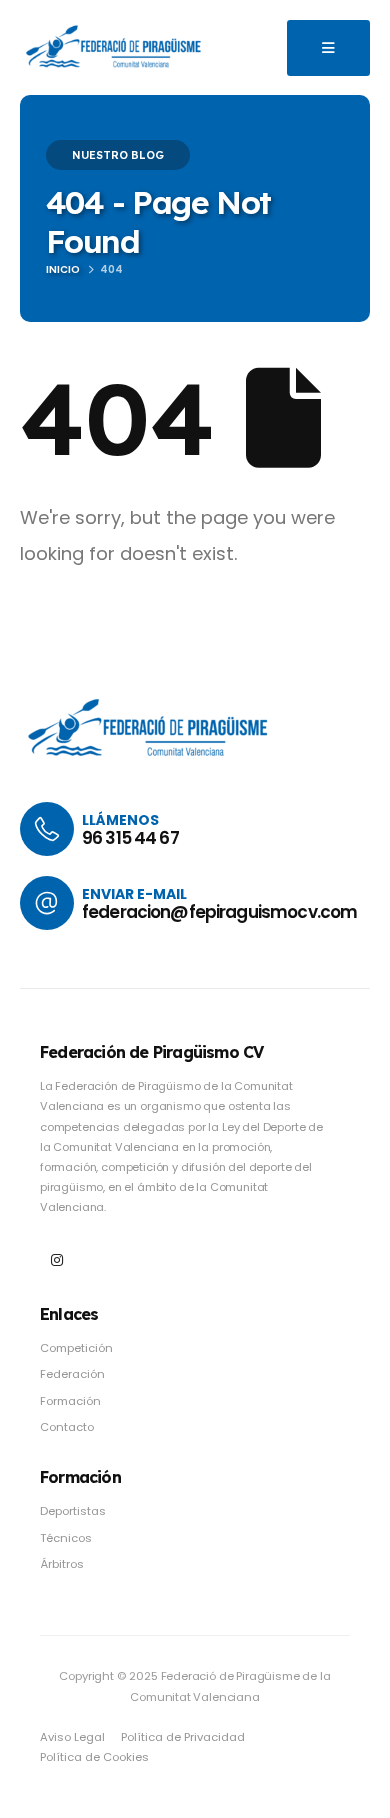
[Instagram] (56, 1260)
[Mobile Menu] (328, 48)
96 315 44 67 (130, 838)
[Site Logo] (115, 47)
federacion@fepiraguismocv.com (219, 912)
